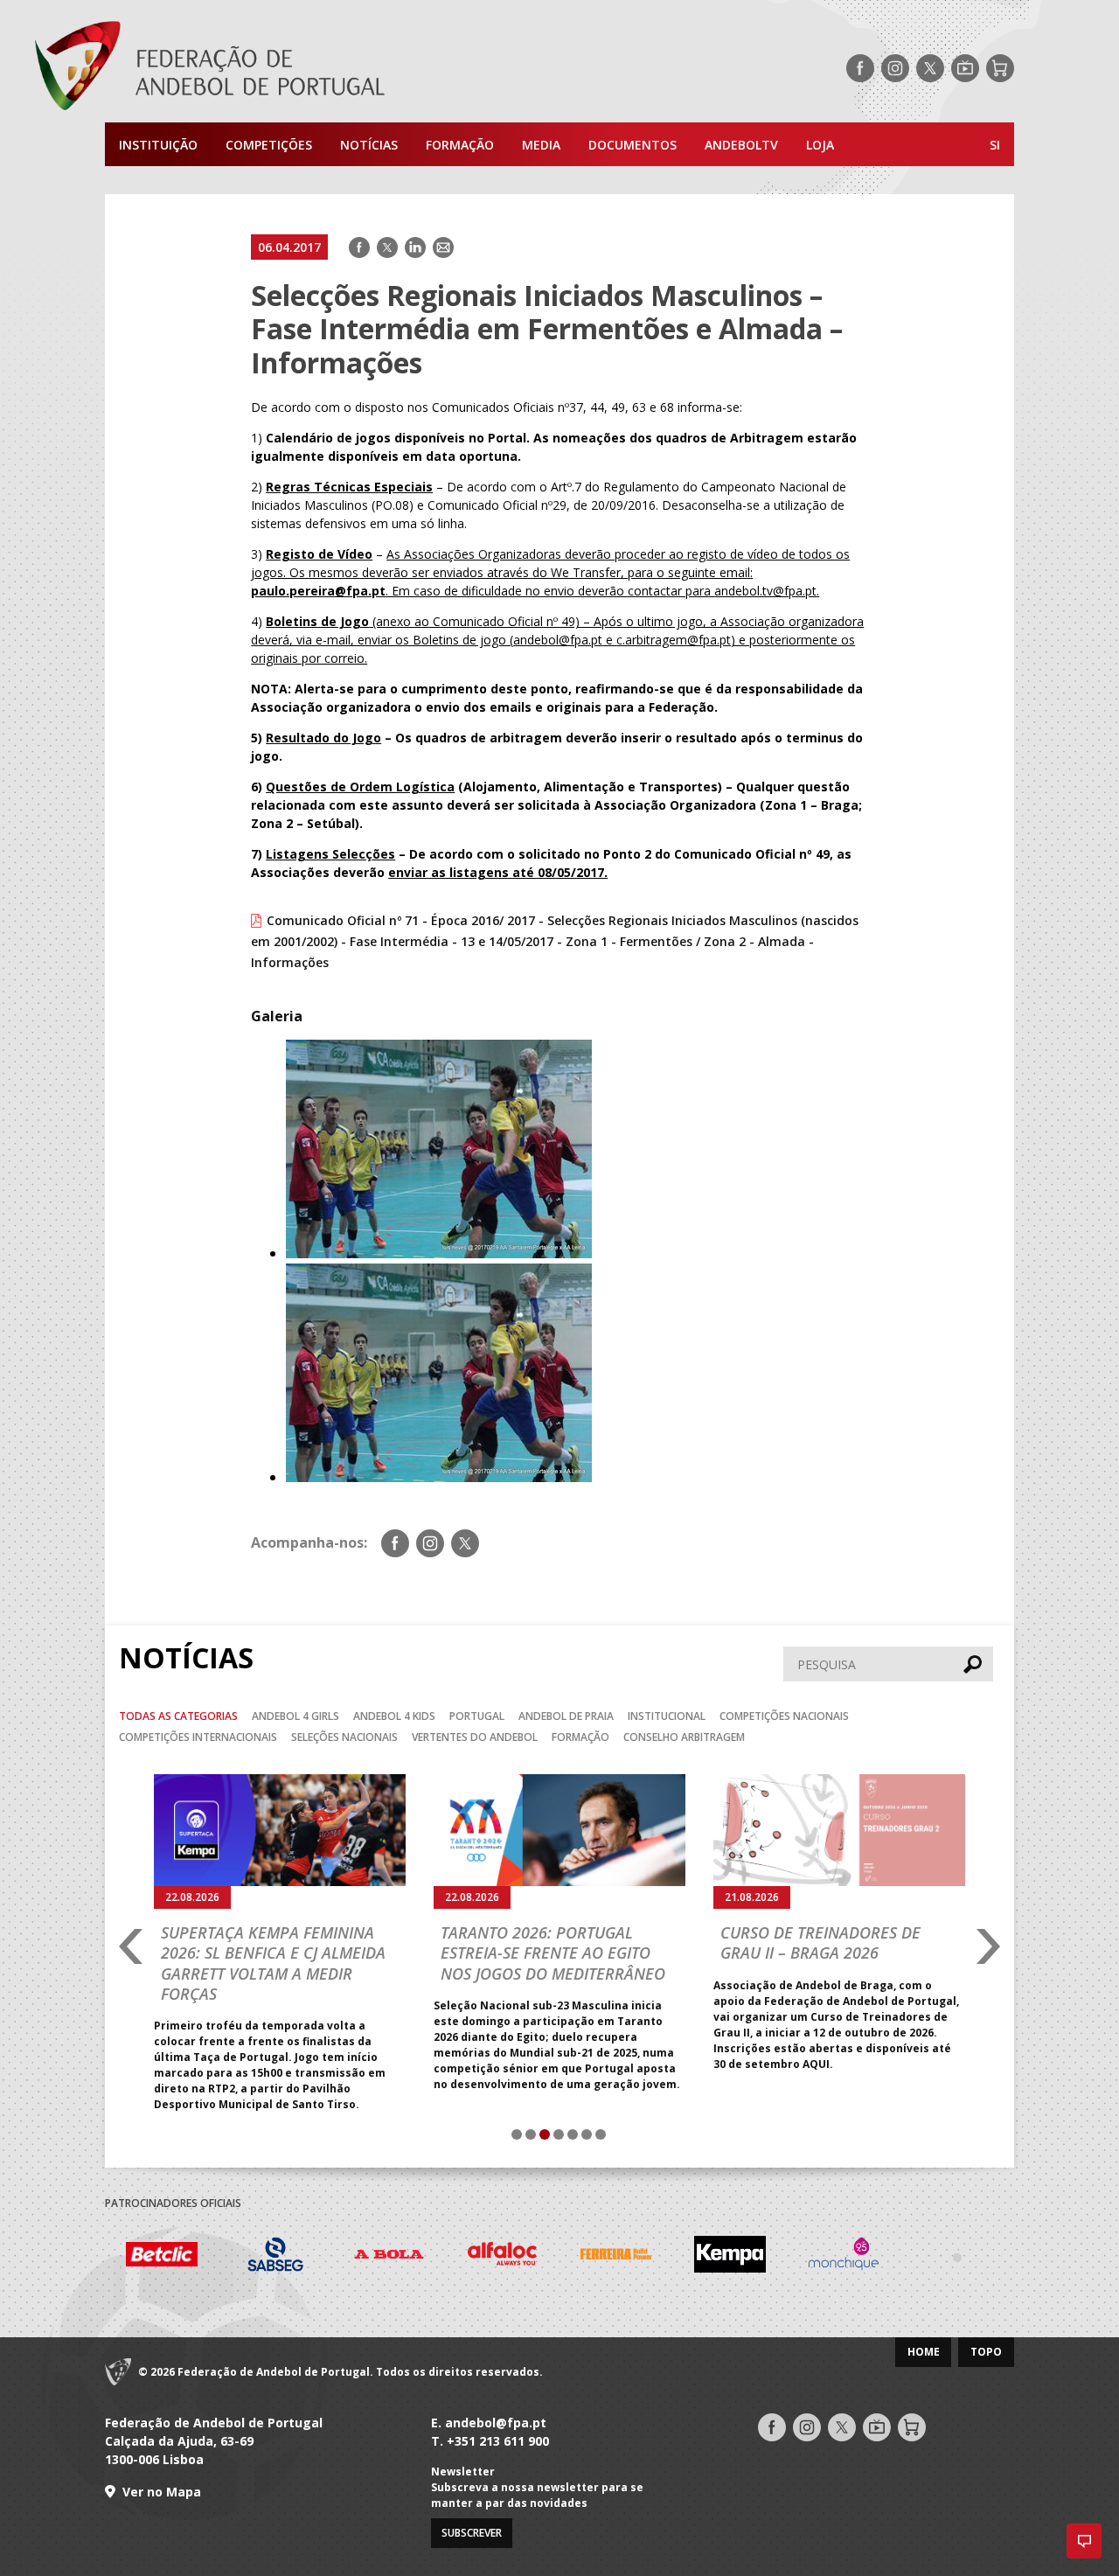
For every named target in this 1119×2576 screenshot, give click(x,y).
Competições (269, 145)
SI (995, 145)
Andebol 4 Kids (394, 1716)
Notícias (369, 145)
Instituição (158, 145)
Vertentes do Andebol (475, 1737)
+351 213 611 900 (498, 2441)
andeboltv (741, 145)
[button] (1084, 2541)
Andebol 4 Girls (295, 1716)
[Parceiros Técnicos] (863, 2257)
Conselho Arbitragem (684, 1737)
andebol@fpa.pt (496, 2423)
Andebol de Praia (566, 1716)
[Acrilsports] (977, 2257)
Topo (986, 2352)
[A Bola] (295, 2256)
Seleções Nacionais (344, 1737)
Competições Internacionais (198, 1737)
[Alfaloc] (408, 2256)
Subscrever (472, 2533)
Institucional (667, 1716)
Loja (820, 145)
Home (924, 2352)
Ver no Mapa (162, 2492)
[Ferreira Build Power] (522, 2257)
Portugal (477, 1716)
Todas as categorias (178, 1716)
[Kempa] (636, 2256)
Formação (460, 145)
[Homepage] (280, 68)
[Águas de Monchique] (749, 2256)
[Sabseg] (181, 2256)
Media (541, 145)
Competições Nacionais (784, 1716)
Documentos (632, 145)
